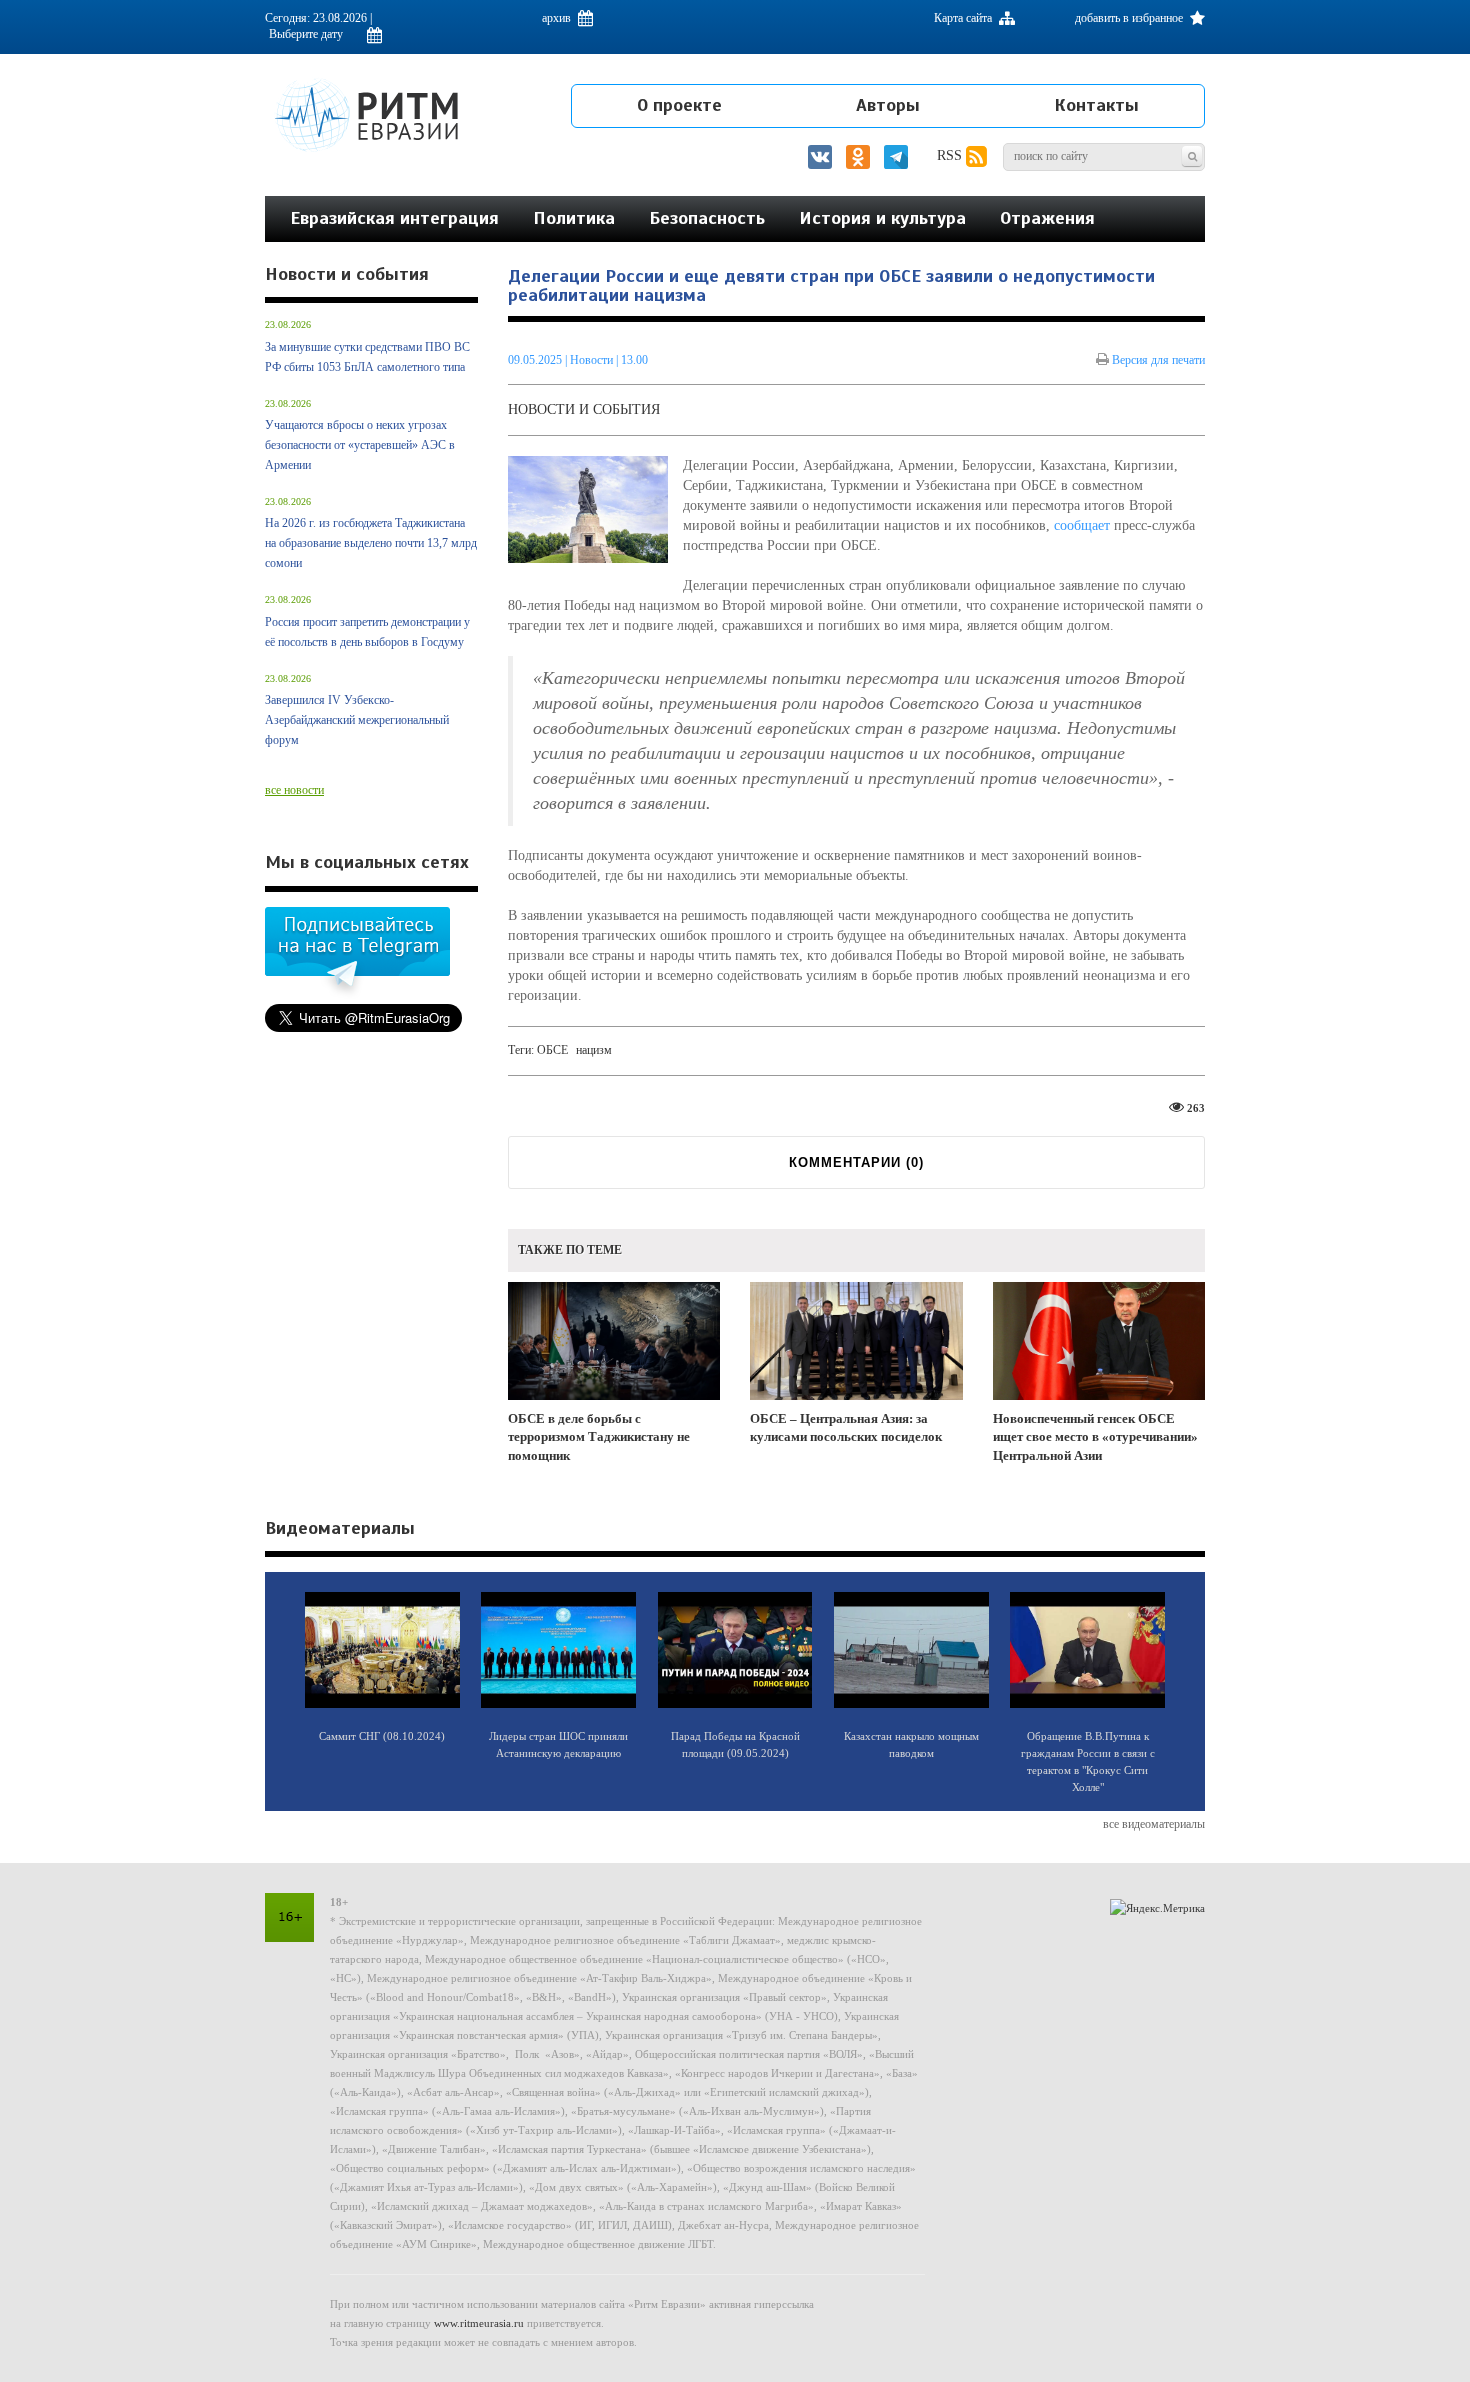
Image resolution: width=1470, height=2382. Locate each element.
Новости (593, 360)
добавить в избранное (1130, 18)
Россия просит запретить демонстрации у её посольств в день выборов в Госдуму (367, 632)
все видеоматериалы (1154, 1824)
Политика (574, 218)
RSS (951, 155)
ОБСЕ (554, 1050)
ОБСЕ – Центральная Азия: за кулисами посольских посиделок (846, 1428)
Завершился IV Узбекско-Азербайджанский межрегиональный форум (357, 720)
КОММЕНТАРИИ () (856, 1162)
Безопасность (707, 218)
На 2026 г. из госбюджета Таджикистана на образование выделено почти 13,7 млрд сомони (371, 543)
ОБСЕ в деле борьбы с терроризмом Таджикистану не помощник (599, 1437)
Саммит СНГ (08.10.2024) (382, 1736)
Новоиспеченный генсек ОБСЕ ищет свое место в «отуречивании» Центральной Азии (1095, 1437)
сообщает (1082, 525)
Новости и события (584, 409)
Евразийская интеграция (394, 218)
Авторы (888, 105)
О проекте (679, 105)
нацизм (594, 1050)
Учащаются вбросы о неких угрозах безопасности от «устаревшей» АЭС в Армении (360, 445)
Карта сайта (964, 18)
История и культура (882, 218)
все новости (294, 790)
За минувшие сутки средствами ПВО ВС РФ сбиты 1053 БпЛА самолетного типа (367, 357)
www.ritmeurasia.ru (479, 2323)
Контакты (1096, 105)
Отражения (1047, 218)
